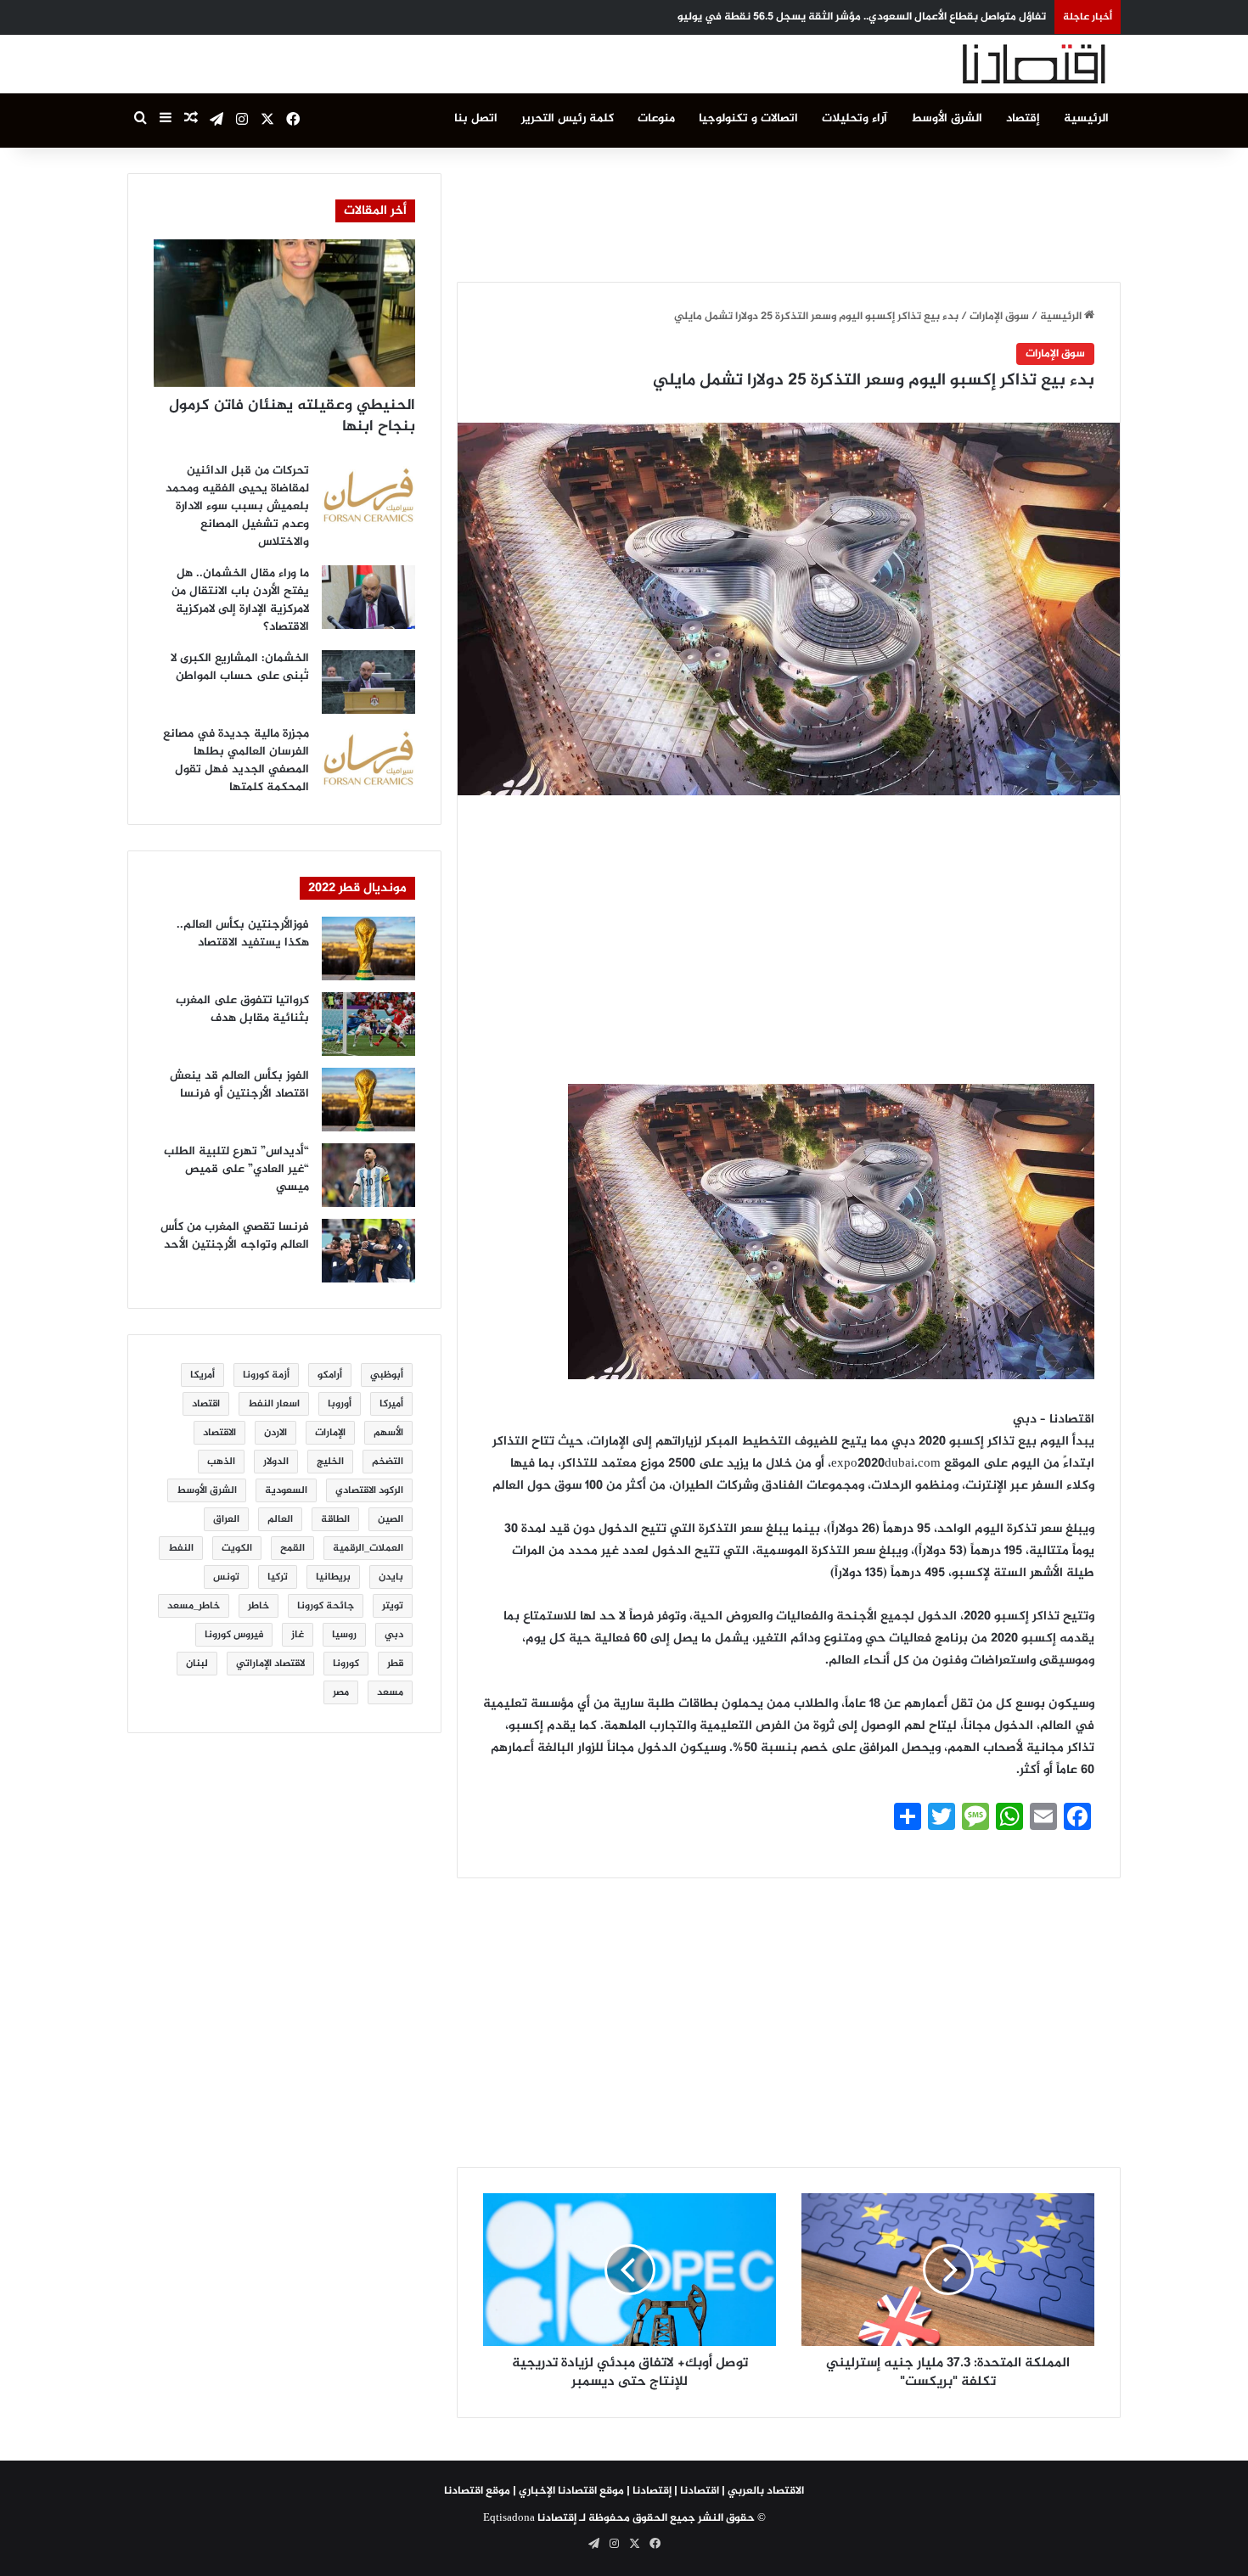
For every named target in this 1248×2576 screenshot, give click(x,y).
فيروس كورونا (234, 1635)
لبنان (197, 1664)
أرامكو (330, 1375)
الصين (391, 1519)
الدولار (276, 1462)
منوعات (656, 118)
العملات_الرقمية (368, 1548)
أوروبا (340, 1404)
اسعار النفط (274, 1404)
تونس (226, 1577)
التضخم (388, 1462)
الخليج (330, 1462)
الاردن (275, 1433)
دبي (394, 1635)
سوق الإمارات (999, 317)
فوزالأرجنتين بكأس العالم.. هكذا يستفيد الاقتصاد (243, 934)
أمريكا (202, 1375)
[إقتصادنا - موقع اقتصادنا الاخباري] (993, 64)
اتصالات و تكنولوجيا (748, 118)
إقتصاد (1023, 118)
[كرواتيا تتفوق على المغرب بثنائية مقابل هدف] (368, 1024)
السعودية (286, 1490)
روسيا (344, 1635)
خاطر (259, 1606)
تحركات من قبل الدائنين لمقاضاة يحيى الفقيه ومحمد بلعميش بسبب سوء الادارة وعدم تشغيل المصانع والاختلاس (237, 506)
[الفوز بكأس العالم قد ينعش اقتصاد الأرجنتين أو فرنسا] (368, 1100)
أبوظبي (387, 1375)
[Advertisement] (789, 211)
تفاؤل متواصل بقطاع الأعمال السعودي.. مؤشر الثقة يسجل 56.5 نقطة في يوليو (862, 17)
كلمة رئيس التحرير (568, 118)
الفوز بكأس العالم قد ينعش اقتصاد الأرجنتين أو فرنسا (239, 1085)
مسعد (390, 1692)
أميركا (391, 1404)
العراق (226, 1519)
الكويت (237, 1548)
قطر (395, 1664)
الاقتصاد (219, 1433)
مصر (341, 1692)
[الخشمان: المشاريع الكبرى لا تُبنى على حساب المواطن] (368, 682)
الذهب (221, 1462)
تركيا (278, 1577)
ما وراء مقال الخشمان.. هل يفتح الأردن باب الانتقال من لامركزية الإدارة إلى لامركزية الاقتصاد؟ (240, 600)
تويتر (393, 1606)
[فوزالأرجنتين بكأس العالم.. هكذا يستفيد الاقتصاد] (368, 948)
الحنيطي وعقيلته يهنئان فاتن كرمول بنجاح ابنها (292, 416)
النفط (181, 1548)
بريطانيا (333, 1577)
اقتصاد (206, 1404)
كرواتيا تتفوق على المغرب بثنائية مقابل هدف (242, 1009)
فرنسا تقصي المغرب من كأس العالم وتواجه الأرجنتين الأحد (235, 1236)
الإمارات (330, 1433)
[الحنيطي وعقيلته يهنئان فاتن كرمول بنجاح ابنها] (284, 313)
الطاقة (335, 1519)
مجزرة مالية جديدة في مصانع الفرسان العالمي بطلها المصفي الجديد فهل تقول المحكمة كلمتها (236, 760)
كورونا (346, 1664)
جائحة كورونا (326, 1606)
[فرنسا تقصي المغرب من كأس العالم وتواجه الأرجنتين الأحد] (368, 1251)
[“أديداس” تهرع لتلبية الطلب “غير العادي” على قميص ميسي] (368, 1175)
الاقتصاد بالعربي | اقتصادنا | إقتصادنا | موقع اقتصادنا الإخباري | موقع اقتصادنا (624, 2491)
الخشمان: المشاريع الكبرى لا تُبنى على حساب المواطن (240, 667)
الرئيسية (1086, 118)
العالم (280, 1519)
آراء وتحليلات (854, 118)
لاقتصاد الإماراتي (270, 1664)
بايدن (391, 1577)
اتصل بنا (476, 118)
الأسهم (388, 1433)
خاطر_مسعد (194, 1606)
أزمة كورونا (266, 1375)
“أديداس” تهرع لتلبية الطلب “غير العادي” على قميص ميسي (236, 1169)
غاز (298, 1635)
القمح (292, 1548)
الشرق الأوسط (947, 118)
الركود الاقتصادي (369, 1490)
